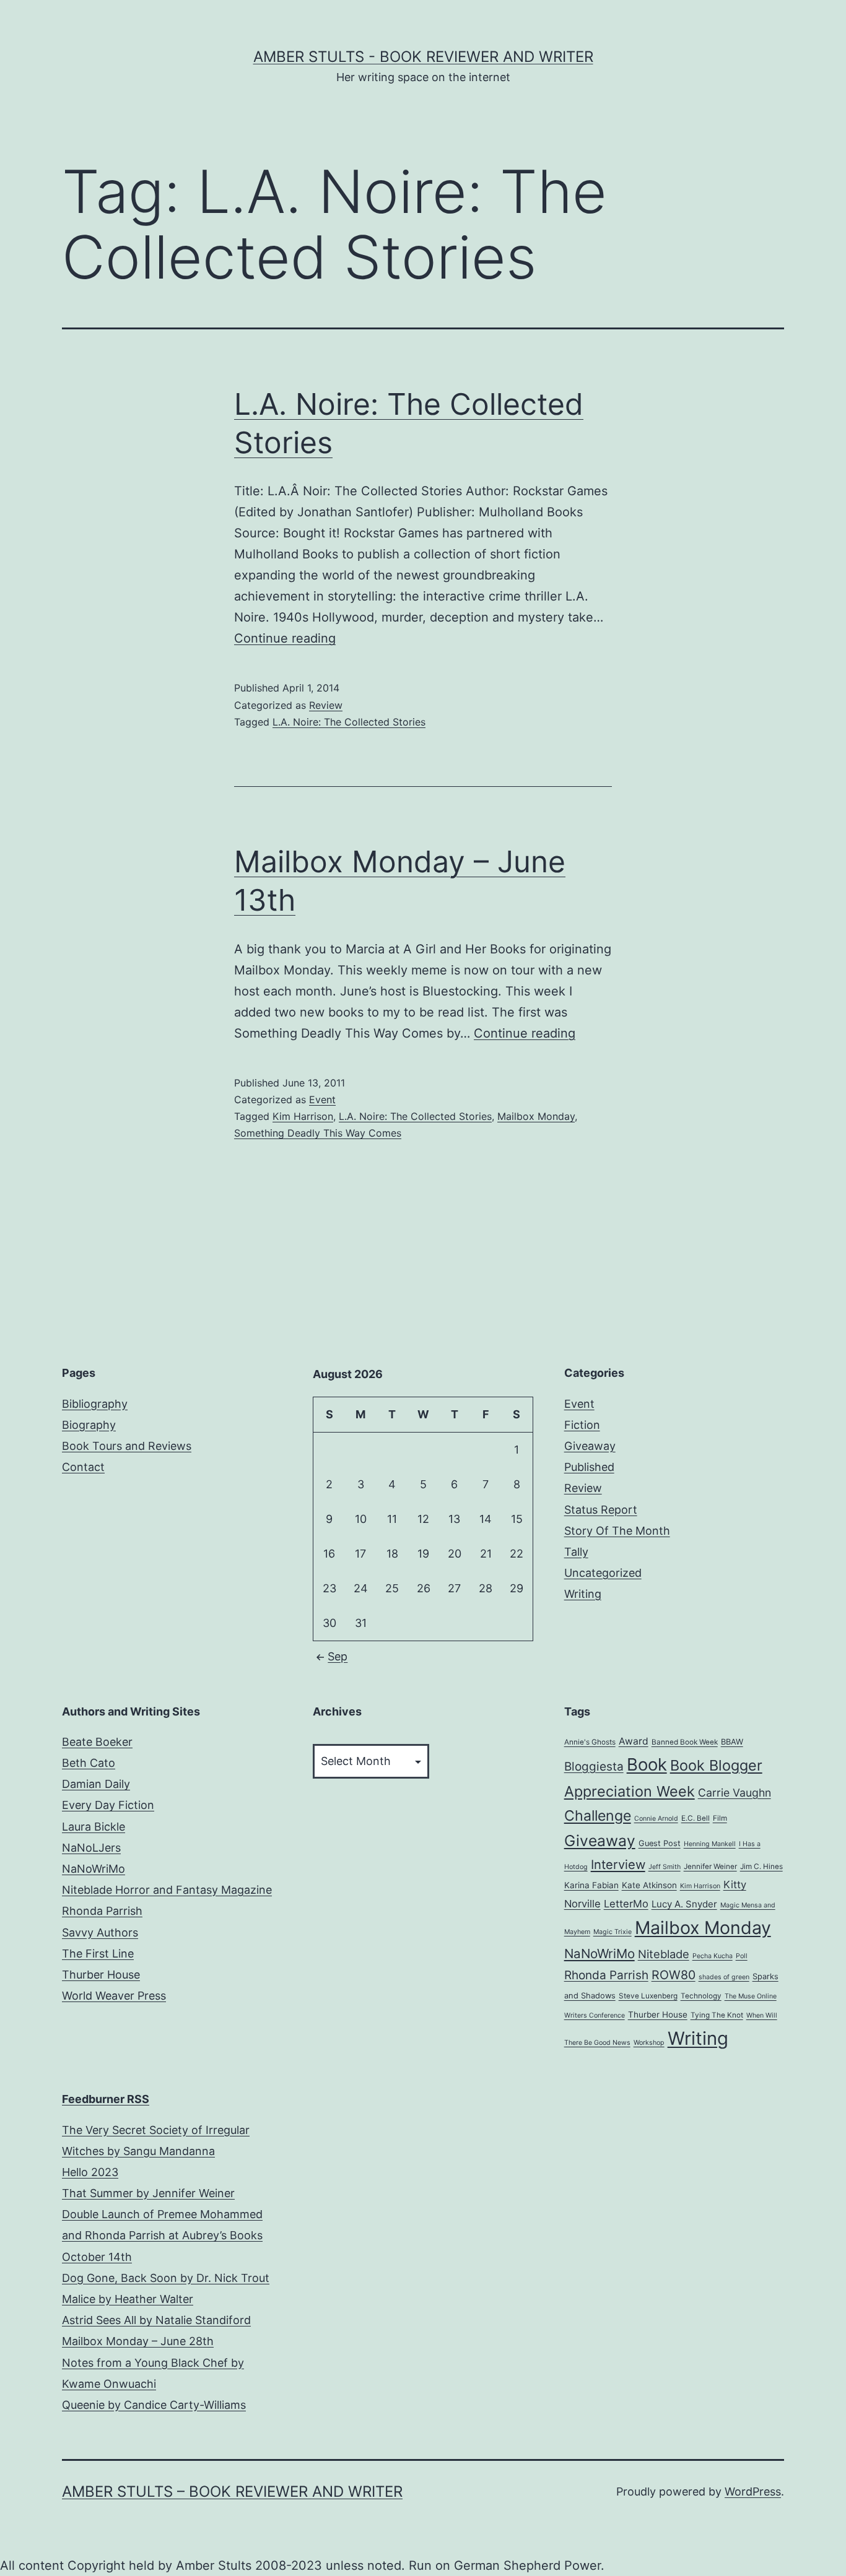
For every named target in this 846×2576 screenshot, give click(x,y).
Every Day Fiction (108, 1805)
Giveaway (590, 1446)
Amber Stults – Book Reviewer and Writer (232, 2491)
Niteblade (664, 1954)
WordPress (753, 2491)
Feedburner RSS (106, 2099)
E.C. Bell (696, 1818)
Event (322, 1099)
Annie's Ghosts (590, 1742)
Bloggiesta (594, 1767)
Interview (618, 1864)
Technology (701, 1996)
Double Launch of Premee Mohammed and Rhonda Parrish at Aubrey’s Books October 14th (162, 2235)
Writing (583, 1594)
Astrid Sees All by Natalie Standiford (156, 2320)
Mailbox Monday (536, 1116)
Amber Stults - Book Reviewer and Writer (423, 57)
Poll (742, 1956)
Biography (89, 1425)
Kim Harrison (303, 1116)
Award (634, 1741)
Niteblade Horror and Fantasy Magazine (167, 1890)
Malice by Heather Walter (128, 2299)
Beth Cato (89, 1763)
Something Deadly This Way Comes (318, 1133)
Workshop (649, 2043)
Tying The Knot (717, 2015)
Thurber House (101, 1975)
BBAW (732, 1742)
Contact (83, 1467)
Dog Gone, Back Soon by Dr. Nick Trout (166, 2278)
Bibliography (95, 1404)
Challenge (598, 1816)
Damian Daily (96, 1784)
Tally (576, 1552)
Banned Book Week (685, 1742)
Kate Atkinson (649, 1885)
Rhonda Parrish (102, 1911)
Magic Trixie (613, 1932)
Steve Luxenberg (648, 1996)
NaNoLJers (91, 1848)
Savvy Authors (100, 1932)
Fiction (582, 1425)
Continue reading (285, 638)
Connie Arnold (656, 1819)
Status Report (601, 1510)
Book (647, 1764)
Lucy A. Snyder (684, 1904)
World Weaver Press (114, 1996)
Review (326, 705)
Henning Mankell (710, 1844)
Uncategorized (603, 1573)
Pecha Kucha (713, 1956)
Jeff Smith (665, 1867)
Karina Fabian (591, 1885)
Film (720, 1818)
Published (589, 1467)
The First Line (98, 1954)
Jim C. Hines (761, 1867)
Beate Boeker (97, 1742)
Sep (338, 1656)
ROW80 (674, 1975)
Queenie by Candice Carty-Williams (154, 2405)
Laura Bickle (94, 1827)
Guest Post (660, 1843)
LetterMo (626, 1904)
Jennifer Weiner (710, 1867)
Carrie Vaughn (735, 1793)
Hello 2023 (90, 2172)
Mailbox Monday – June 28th (138, 2341)
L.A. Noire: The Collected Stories (349, 722)
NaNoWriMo (94, 1869)
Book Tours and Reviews (127, 1446)
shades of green (724, 1977)
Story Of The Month (617, 1531)
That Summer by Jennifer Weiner (148, 2193)
